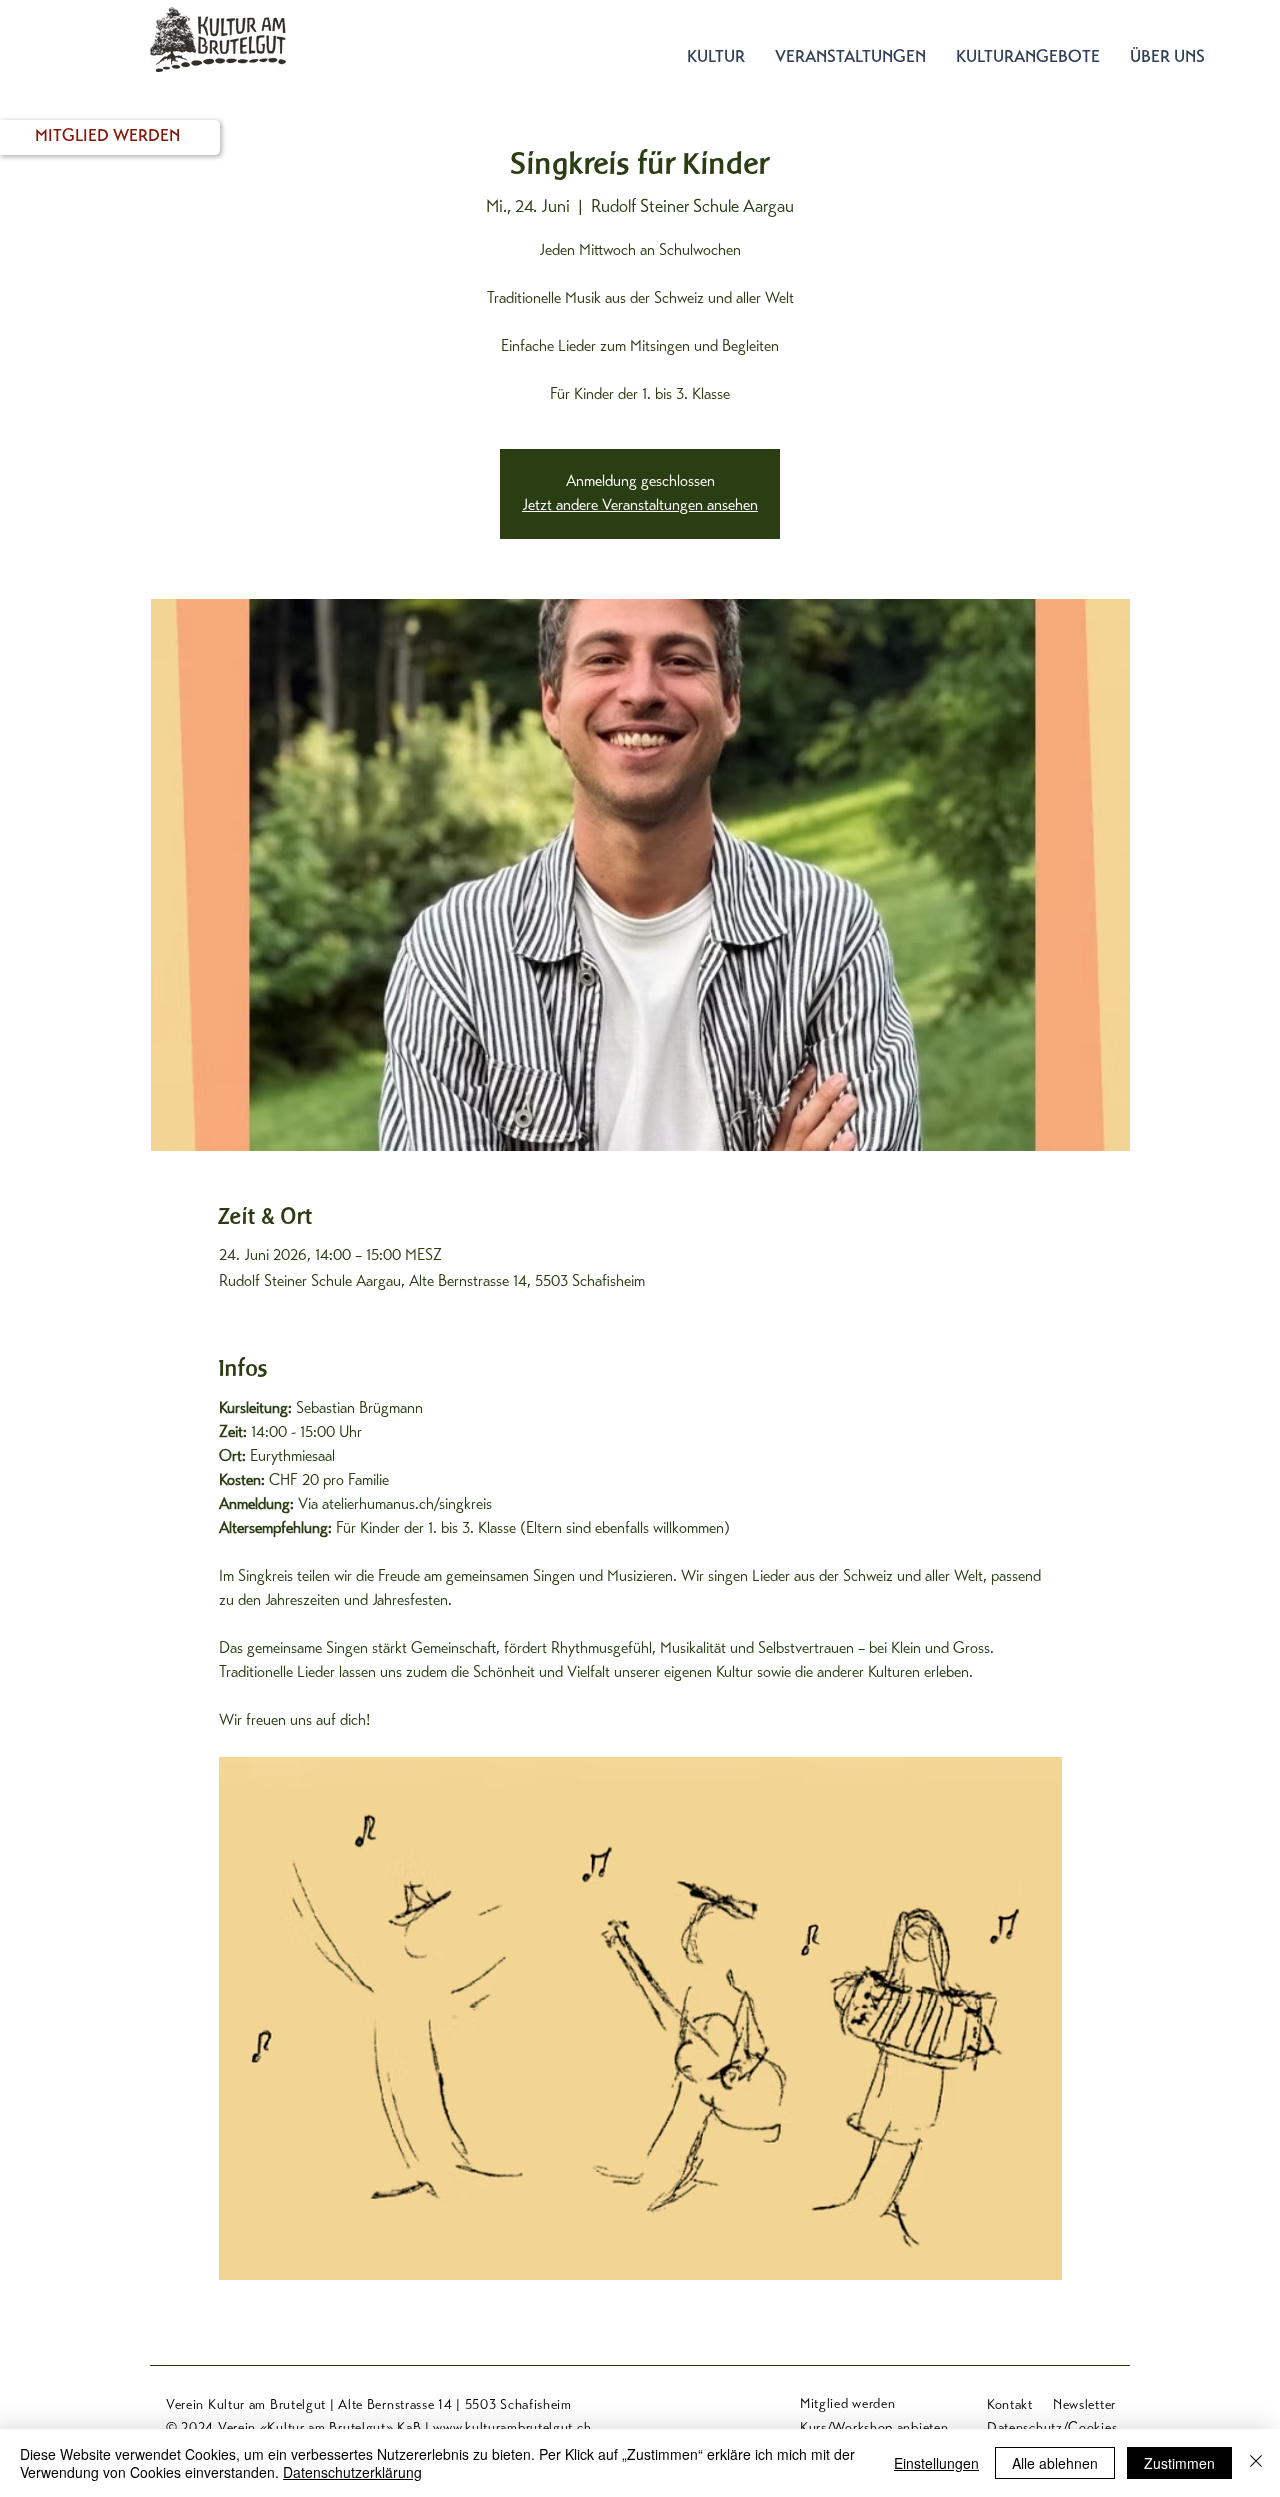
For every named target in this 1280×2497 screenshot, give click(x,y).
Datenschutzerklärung (352, 2472)
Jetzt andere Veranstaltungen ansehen (640, 506)
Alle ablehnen (1055, 2463)
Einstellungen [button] (936, 2463)
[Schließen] (1256, 2463)
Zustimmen (1179, 2463)
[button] (716, 58)
